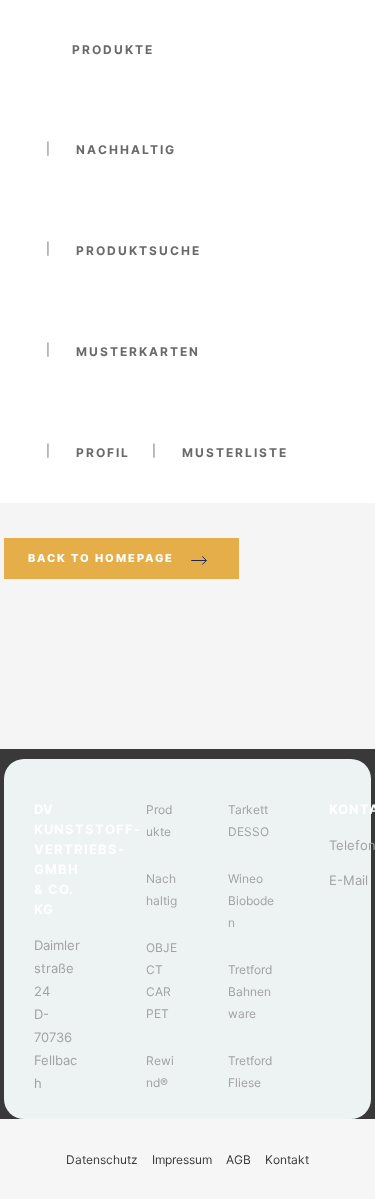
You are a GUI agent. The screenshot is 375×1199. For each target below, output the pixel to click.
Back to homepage (101, 558)
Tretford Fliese (250, 1071)
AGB (238, 1159)
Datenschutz (102, 1159)
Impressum (182, 1159)
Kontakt (287, 1159)
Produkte (159, 820)
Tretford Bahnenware (250, 991)
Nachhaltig (161, 889)
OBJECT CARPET (161, 980)
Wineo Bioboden (251, 900)
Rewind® (160, 1071)
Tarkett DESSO (248, 820)
